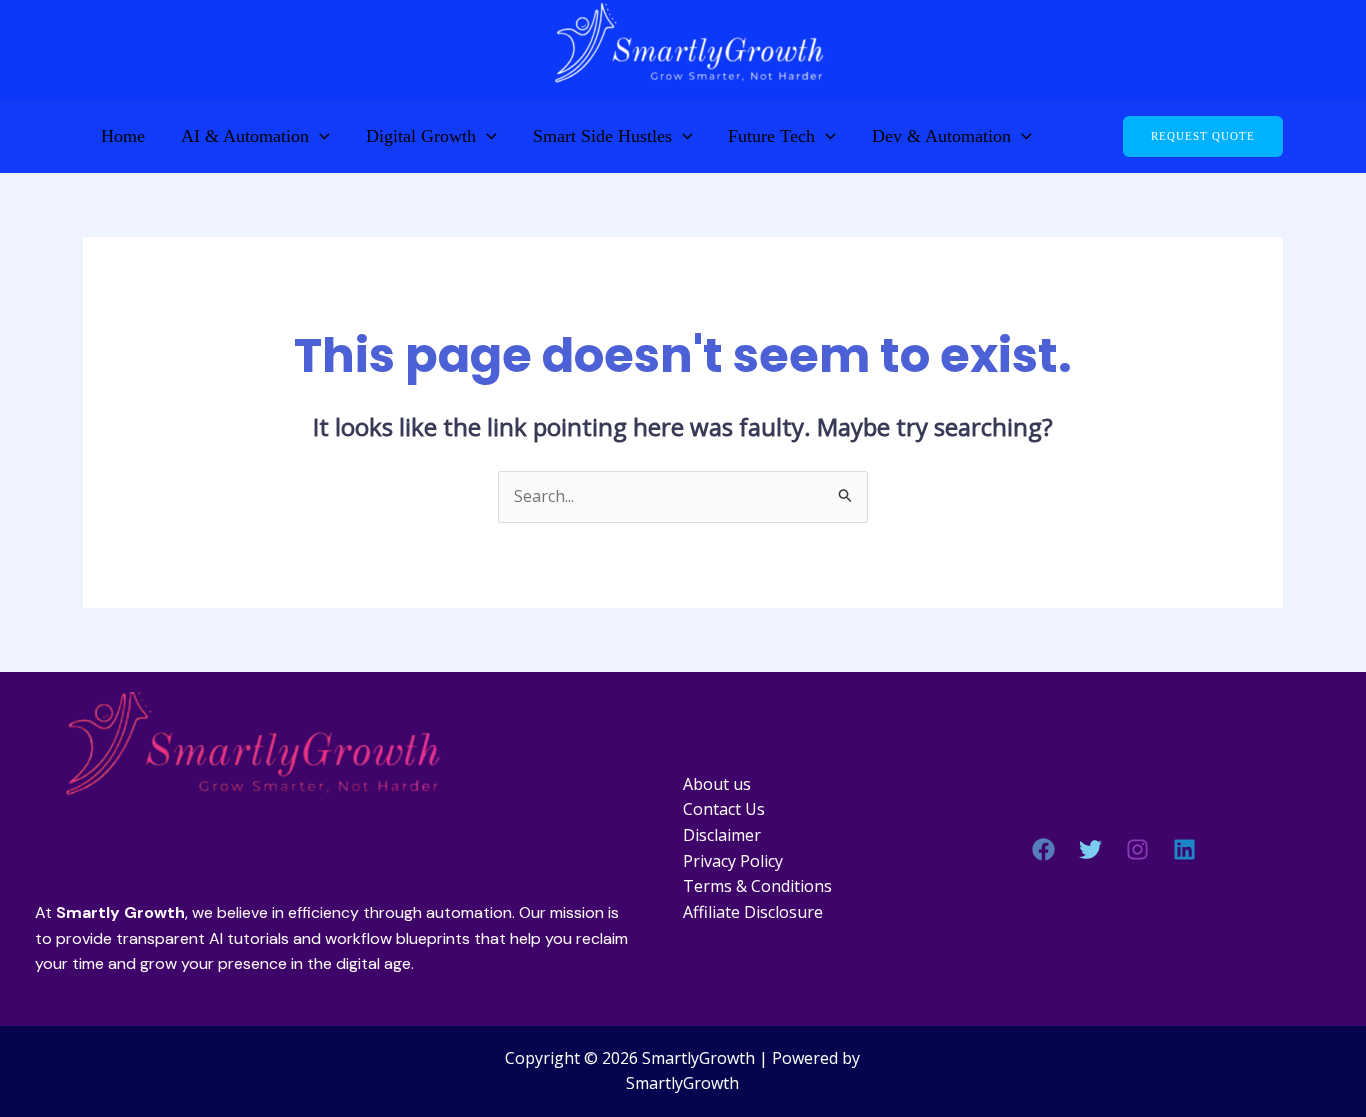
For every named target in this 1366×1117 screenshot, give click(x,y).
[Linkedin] (1184, 849)
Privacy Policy (733, 861)
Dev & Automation (941, 136)
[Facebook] (1043, 849)
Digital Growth (421, 136)
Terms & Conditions (757, 886)
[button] (319, 136)
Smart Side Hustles (602, 136)
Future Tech (771, 136)
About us (717, 784)
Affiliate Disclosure (753, 912)
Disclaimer (722, 835)
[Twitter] (1090, 849)
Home (123, 136)
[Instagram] (1137, 849)
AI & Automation (245, 136)
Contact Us (724, 809)
